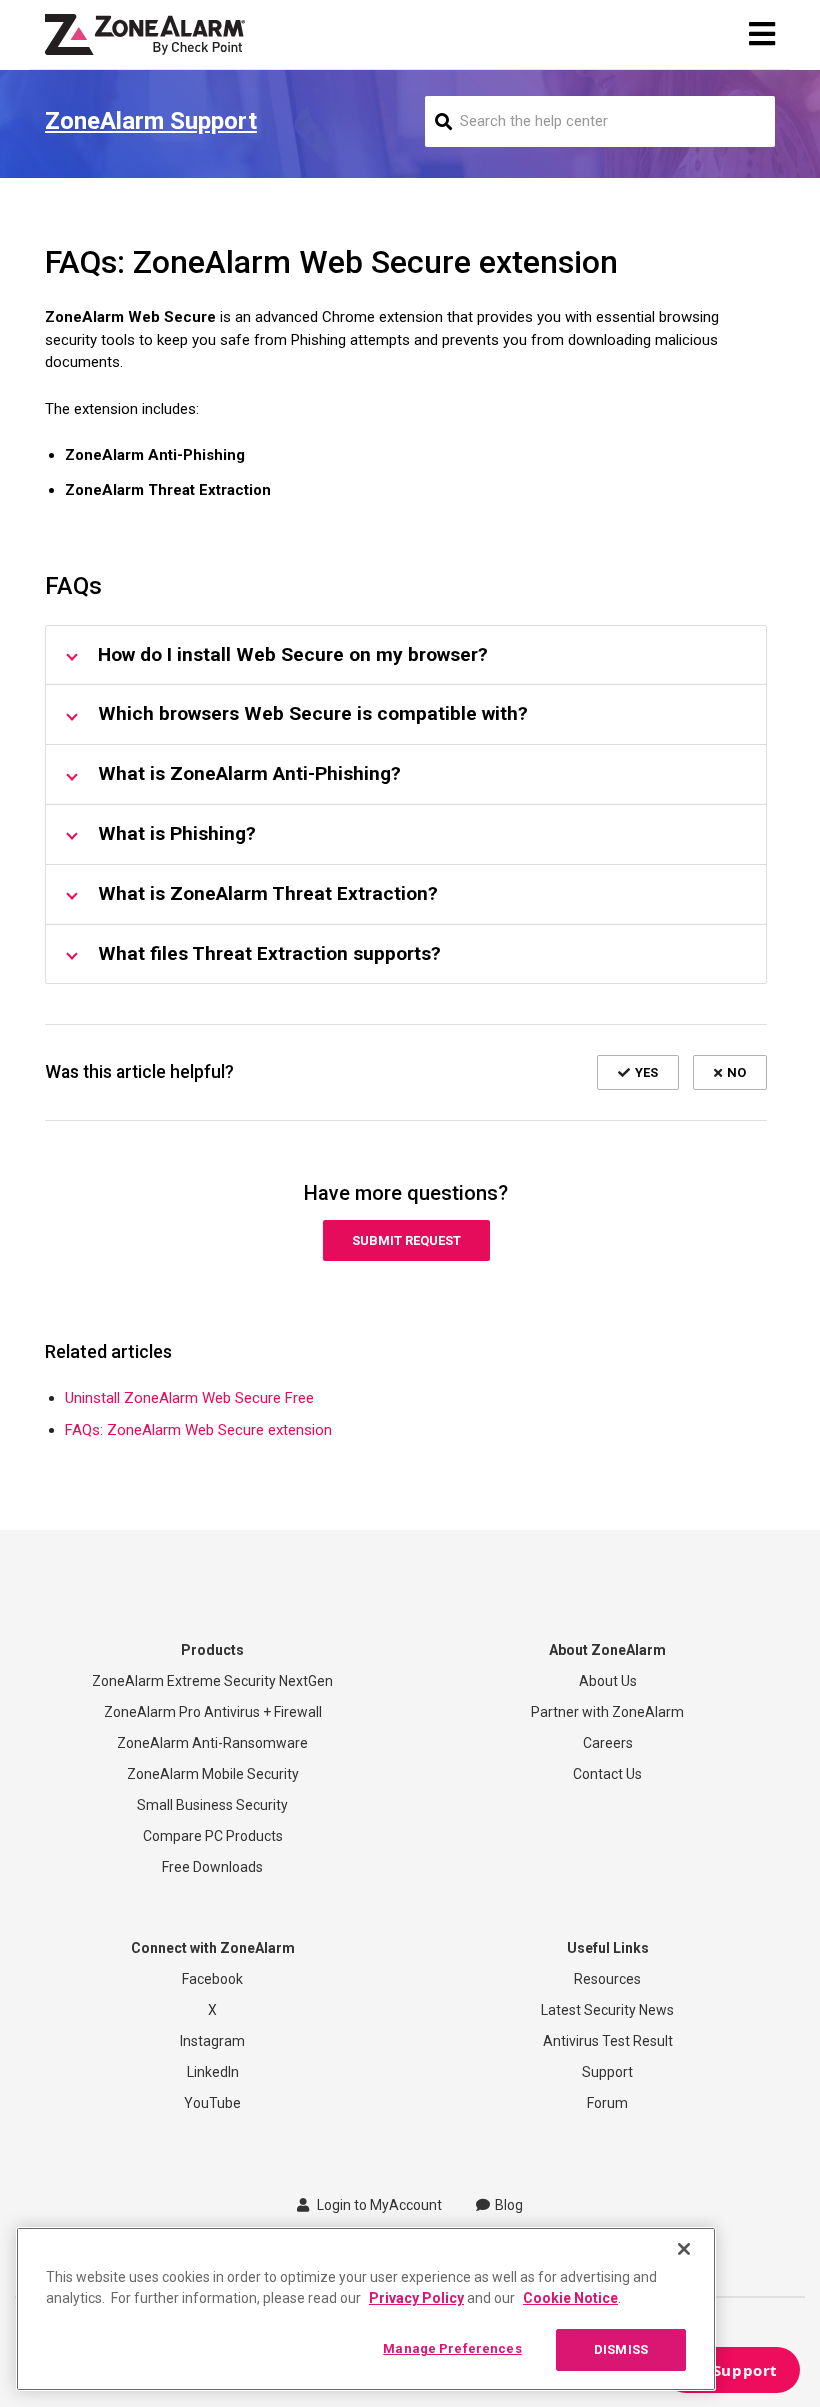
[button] (638, 1072)
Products (212, 1650)
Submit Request (406, 1240)
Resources (607, 1979)
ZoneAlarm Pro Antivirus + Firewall (213, 1712)
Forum (607, 2103)
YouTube (212, 2103)
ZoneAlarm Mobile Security (213, 1774)
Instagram (212, 2041)
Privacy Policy (416, 2298)
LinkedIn (213, 2072)
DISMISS (621, 2349)
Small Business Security (212, 1805)
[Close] (684, 2249)
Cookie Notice (570, 2298)
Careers (608, 1743)
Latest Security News (607, 2010)
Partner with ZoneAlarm (607, 1712)
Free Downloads (212, 1867)
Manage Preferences (452, 2348)
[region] (366, 2309)
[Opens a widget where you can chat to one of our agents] (731, 2372)
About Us (608, 1681)
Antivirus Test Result (608, 2041)
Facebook (212, 1979)
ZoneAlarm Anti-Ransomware (212, 1743)
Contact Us (607, 1774)
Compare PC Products (213, 1836)
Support (607, 2072)
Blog (509, 2205)
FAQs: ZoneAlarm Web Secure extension (198, 1430)
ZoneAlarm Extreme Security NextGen (212, 1681)
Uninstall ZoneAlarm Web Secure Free (189, 1398)
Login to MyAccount (378, 2205)
